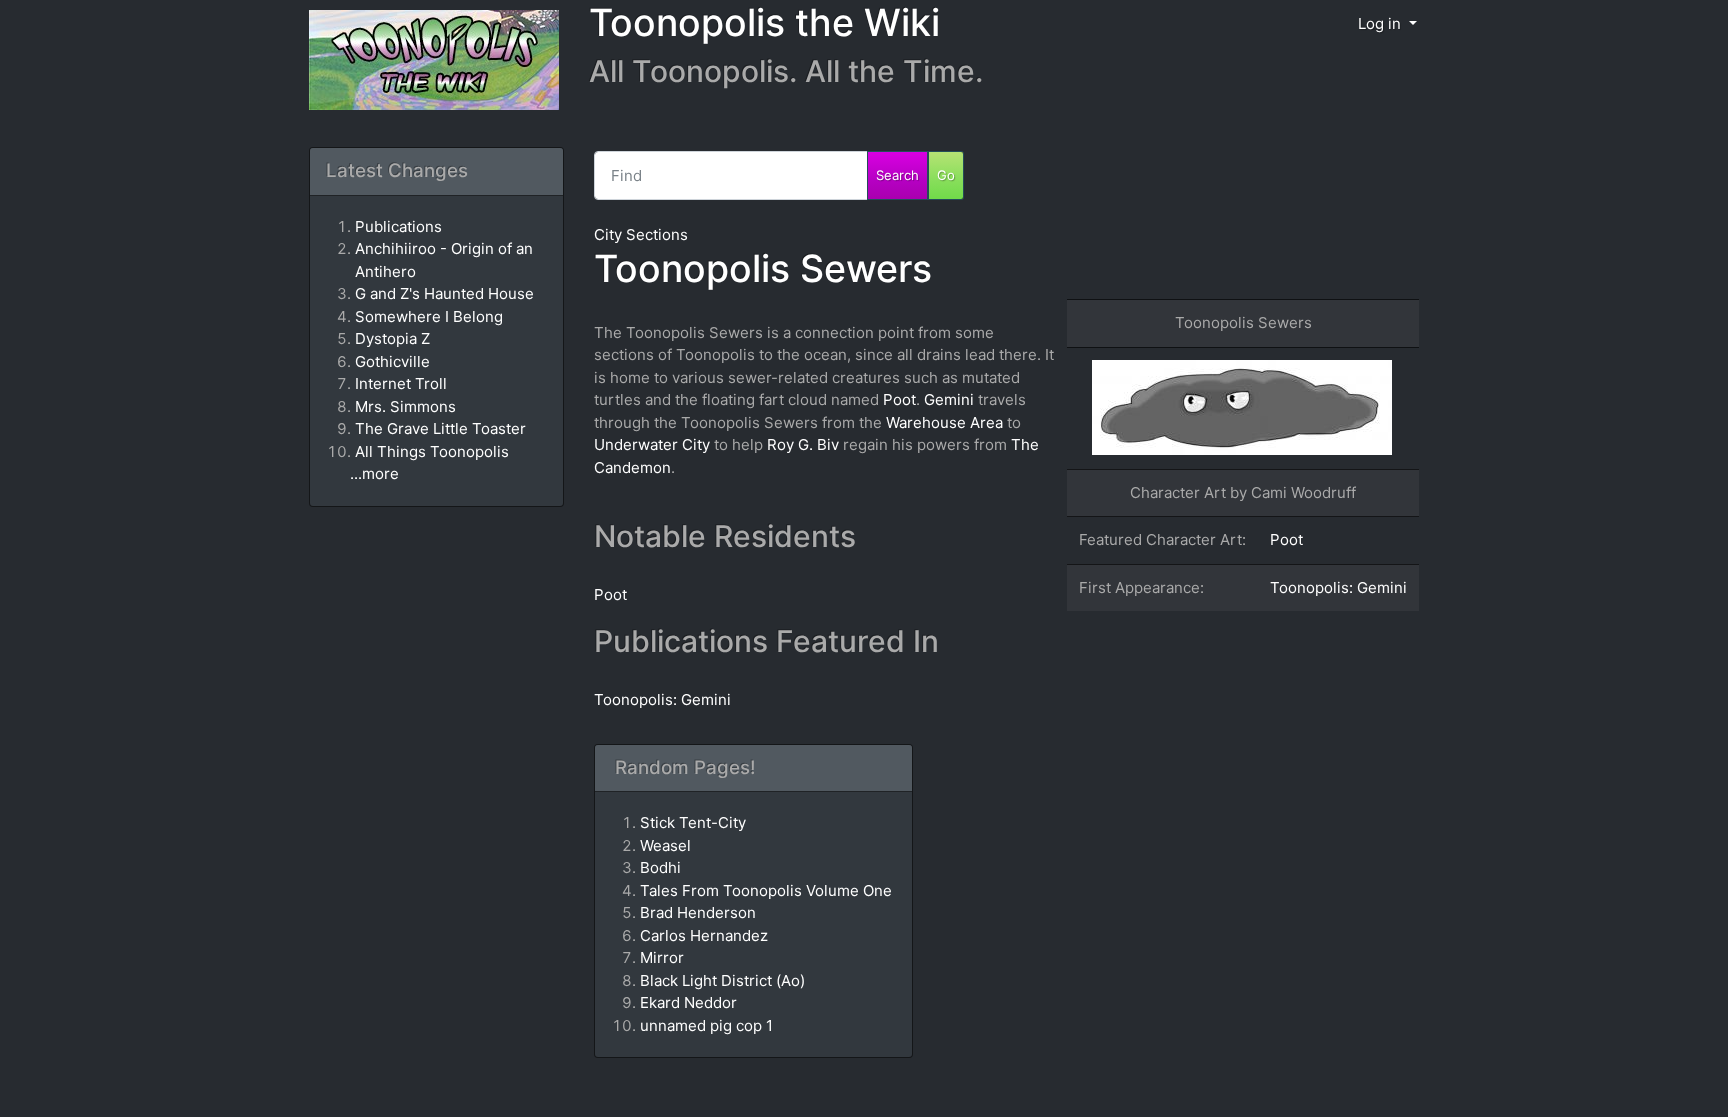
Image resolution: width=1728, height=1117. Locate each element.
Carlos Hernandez (704, 935)
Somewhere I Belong (429, 316)
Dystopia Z (392, 338)
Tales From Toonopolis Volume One (766, 890)
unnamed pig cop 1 (706, 1025)
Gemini (949, 399)
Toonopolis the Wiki (764, 22)
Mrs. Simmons (405, 406)
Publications (398, 226)
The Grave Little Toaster (440, 428)
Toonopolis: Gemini (1338, 587)
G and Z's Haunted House (444, 293)
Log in (1381, 23)
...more (374, 473)
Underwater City (652, 444)
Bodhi (660, 867)
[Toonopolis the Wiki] (426, 61)
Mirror (662, 957)
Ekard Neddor (688, 1002)
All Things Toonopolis (432, 451)
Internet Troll (401, 383)
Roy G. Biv (803, 444)
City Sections (641, 234)
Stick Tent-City (693, 822)
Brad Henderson (698, 912)
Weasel (665, 845)
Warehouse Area (944, 422)
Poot (1286, 539)
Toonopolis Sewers (763, 268)
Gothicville (392, 361)
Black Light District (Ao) (722, 980)
